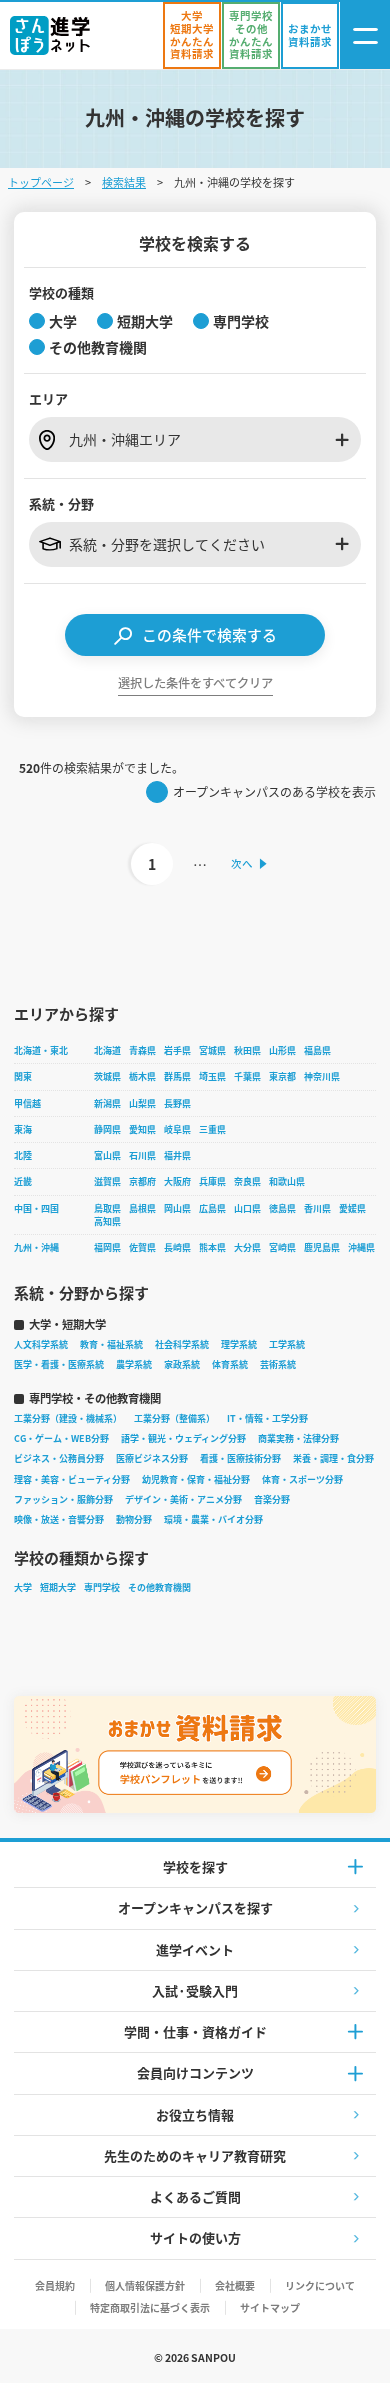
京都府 (142, 1181)
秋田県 (247, 1050)
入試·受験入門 (195, 1990)
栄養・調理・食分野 (333, 1458)
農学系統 (134, 1364)
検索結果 (124, 182)
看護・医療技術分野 (240, 1458)
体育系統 (230, 1364)
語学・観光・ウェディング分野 (183, 1438)
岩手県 (177, 1050)
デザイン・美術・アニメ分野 (183, 1499)
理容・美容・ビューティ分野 (72, 1479)
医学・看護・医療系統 (59, 1364)
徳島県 (282, 1208)
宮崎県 (282, 1247)
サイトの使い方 (195, 2237)
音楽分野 (272, 1499)
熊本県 (212, 1247)
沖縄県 (361, 1247)
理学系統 (239, 1344)
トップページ (41, 182)
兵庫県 (212, 1181)
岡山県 (177, 1208)
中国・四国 (36, 1208)
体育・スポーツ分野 (302, 1479)
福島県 (317, 1050)
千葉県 (247, 1076)
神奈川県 (322, 1076)
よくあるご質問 (195, 2196)
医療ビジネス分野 (152, 1458)
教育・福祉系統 (111, 1344)
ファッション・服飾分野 (63, 1499)
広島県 (212, 1208)
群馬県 (177, 1076)
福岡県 (107, 1247)
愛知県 (142, 1129)
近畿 (23, 1181)
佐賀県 (142, 1247)
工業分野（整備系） (174, 1418)
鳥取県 (107, 1208)
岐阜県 (177, 1129)
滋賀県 (107, 1181)
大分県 (247, 1247)
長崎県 (177, 1247)
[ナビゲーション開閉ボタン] (365, 35)
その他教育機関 (159, 1587)
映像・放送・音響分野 (59, 1519)
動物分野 (134, 1519)
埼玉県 (212, 1076)
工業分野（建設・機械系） (68, 1418)
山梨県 (142, 1103)
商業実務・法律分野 (298, 1438)
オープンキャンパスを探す (195, 1907)
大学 (23, 1587)
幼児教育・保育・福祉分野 (196, 1479)
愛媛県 (352, 1208)
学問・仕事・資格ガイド (195, 2031)
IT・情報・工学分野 (267, 1418)
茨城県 (107, 1076)
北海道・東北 (41, 1050)
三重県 (212, 1129)
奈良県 (247, 1181)
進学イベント (195, 1949)
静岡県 (107, 1129)
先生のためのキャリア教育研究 (195, 2155)
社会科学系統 (182, 1344)
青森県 (142, 1050)
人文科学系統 (41, 1344)
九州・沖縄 (36, 1247)
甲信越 (27, 1103)
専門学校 (102, 1587)
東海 (23, 1129)
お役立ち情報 (195, 2114)
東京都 (282, 1076)
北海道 (107, 1050)
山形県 (282, 1050)
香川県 (317, 1208)
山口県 (247, 1208)
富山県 (107, 1155)
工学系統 (287, 1344)
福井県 (177, 1155)
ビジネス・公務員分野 (59, 1458)
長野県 (177, 1103)
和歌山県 (287, 1181)
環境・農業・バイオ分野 (213, 1519)
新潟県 (107, 1103)
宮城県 (212, 1050)
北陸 (23, 1155)
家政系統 (182, 1364)
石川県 (142, 1155)
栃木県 (142, 1076)
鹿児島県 (322, 1247)
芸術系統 (278, 1364)
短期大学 (58, 1587)
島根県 (142, 1208)
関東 (23, 1076)
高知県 (107, 1221)
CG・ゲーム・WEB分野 (61, 1438)
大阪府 (177, 1181)
